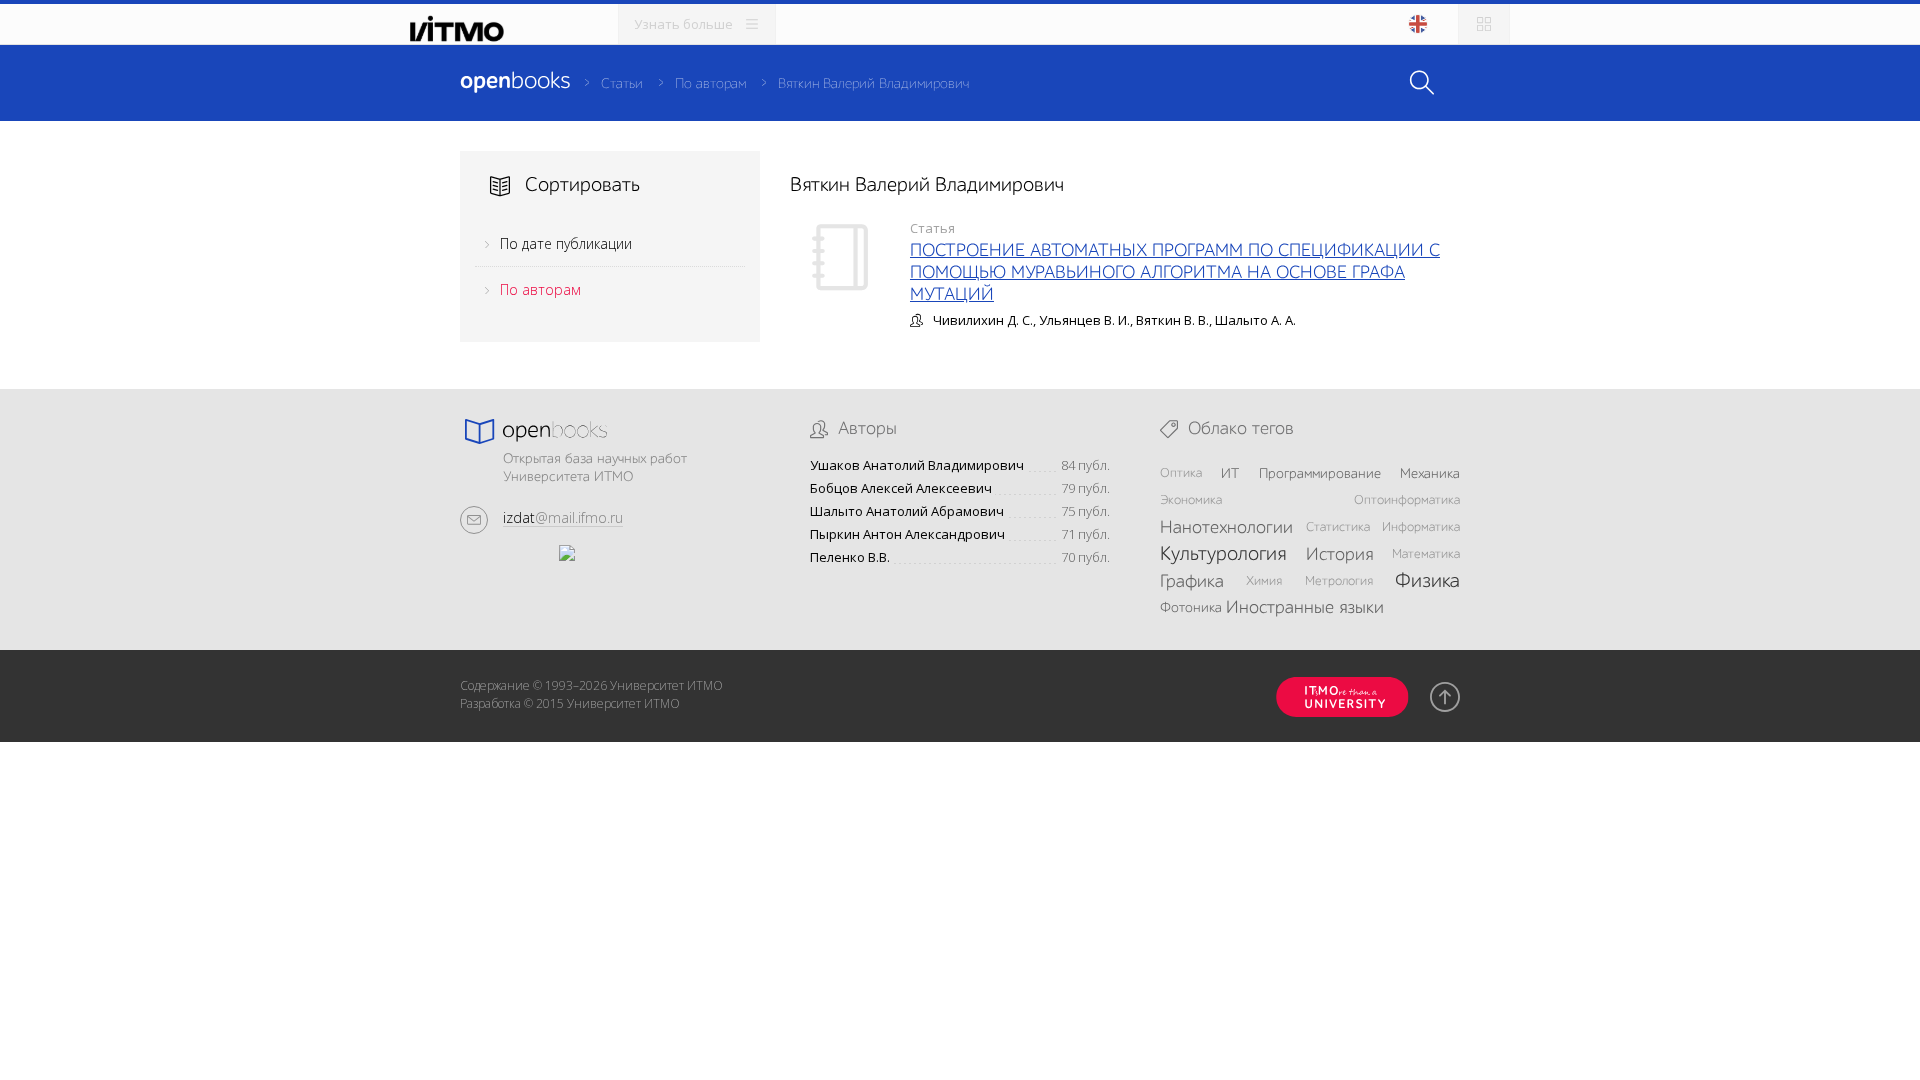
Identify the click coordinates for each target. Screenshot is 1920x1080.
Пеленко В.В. (850, 557)
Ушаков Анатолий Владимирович (917, 465)
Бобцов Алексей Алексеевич (901, 488)
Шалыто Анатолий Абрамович (907, 511)
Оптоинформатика (1407, 500)
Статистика (1338, 527)
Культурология (1223, 555)
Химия (1264, 581)
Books (515, 82)
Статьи (622, 84)
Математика (1426, 554)
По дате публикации (566, 243)
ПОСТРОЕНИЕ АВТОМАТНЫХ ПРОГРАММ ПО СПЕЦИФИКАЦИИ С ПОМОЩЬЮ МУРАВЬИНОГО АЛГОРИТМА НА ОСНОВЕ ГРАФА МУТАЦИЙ (1175, 273)
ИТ (1230, 474)
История (1339, 555)
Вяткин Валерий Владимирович (873, 84)
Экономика (1191, 500)
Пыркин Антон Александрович (907, 534)
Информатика (1421, 527)
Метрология (1339, 581)
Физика (1427, 582)
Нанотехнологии (1226, 528)
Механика (1430, 474)
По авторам (710, 84)
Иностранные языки (1305, 608)
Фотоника (1191, 608)
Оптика (1181, 473)
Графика (1192, 582)
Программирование (1320, 474)
